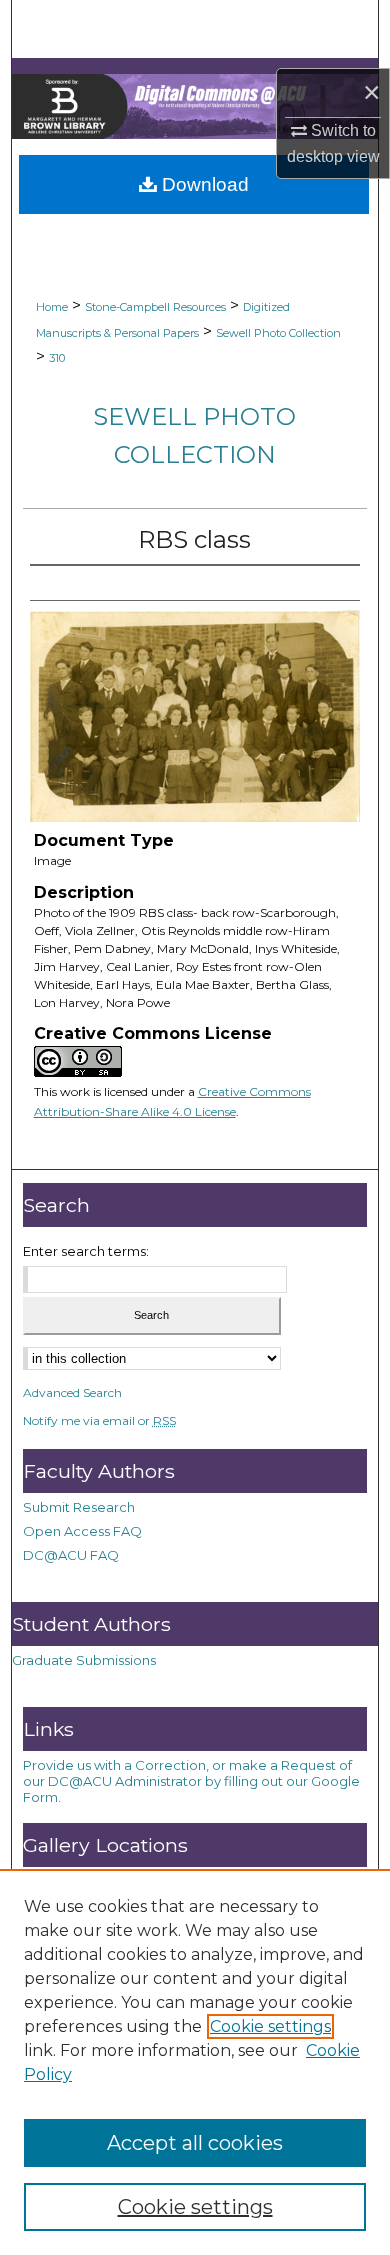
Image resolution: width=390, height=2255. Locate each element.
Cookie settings (270, 2026)
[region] (195, 2062)
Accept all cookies (195, 2143)
